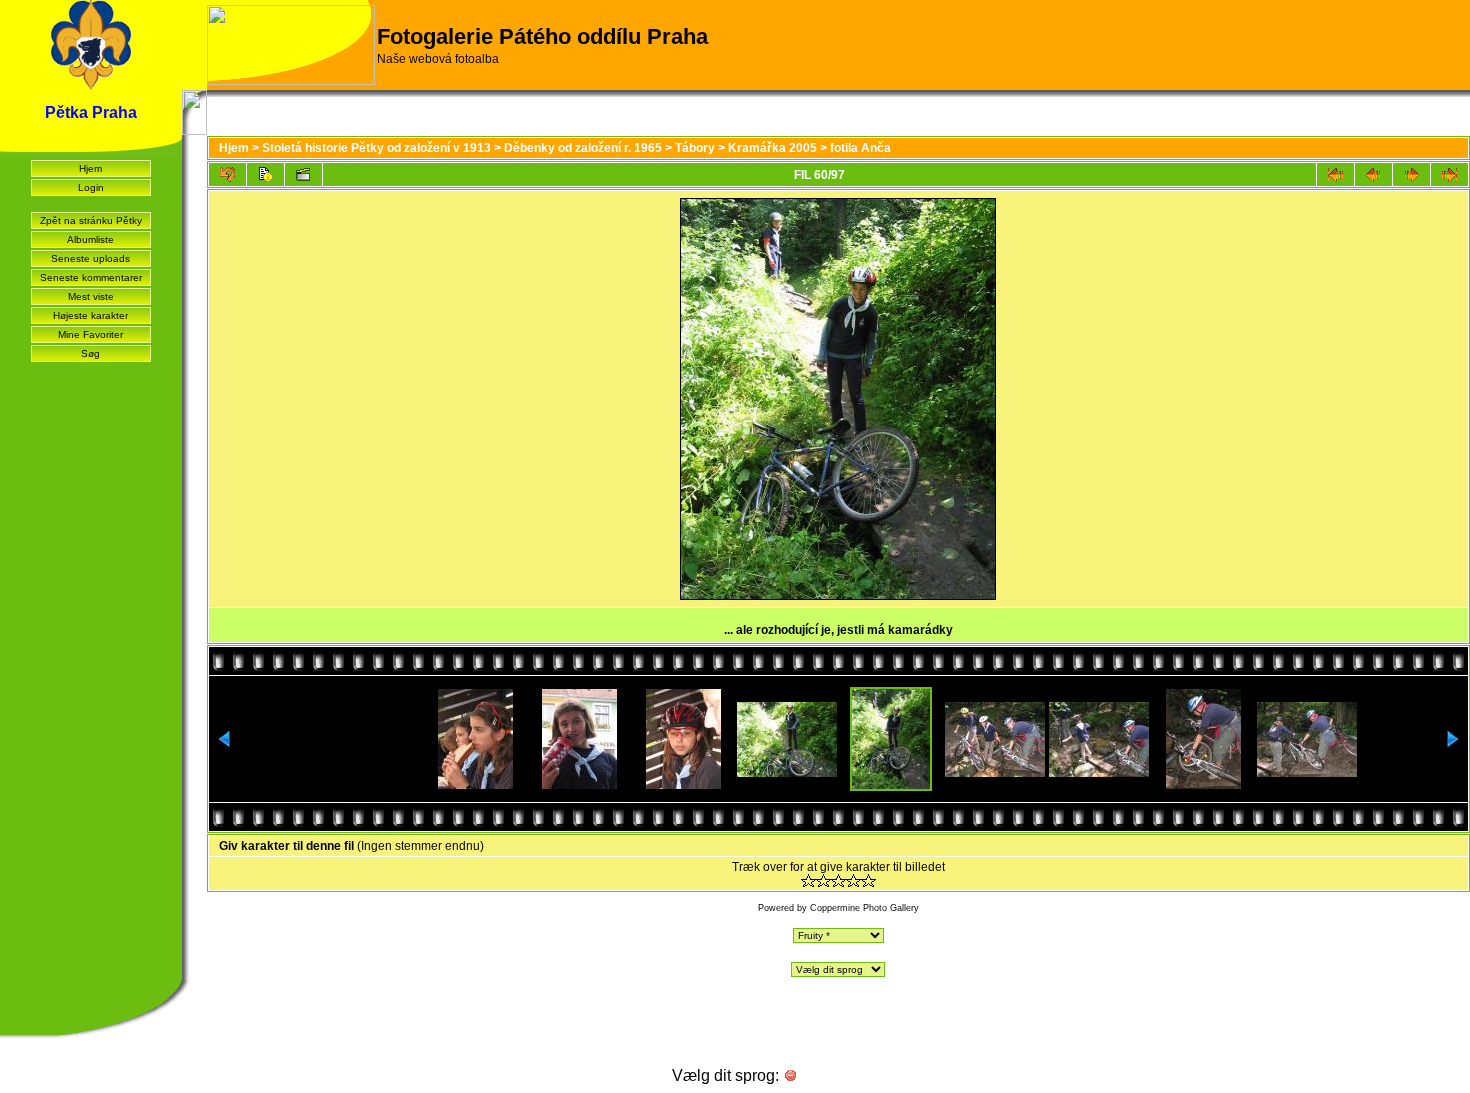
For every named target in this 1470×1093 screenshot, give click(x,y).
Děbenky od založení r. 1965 (583, 148)
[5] (868, 880)
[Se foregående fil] (1373, 174)
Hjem (90, 168)
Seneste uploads (90, 258)
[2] (823, 880)
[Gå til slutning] (1449, 174)
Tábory (695, 148)
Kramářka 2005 (772, 148)
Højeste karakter (90, 315)
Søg (90, 353)
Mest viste (91, 296)
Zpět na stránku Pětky (91, 220)
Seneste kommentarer (91, 277)
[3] (838, 880)
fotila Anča (860, 148)
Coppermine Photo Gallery (864, 908)
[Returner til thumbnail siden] (227, 174)
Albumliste (90, 239)
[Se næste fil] (1411, 174)
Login (91, 187)
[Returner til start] (1335, 174)
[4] (853, 880)
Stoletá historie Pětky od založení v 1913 (376, 148)
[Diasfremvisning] (303, 174)
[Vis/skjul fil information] (265, 174)
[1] (808, 880)
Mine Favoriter (90, 334)
